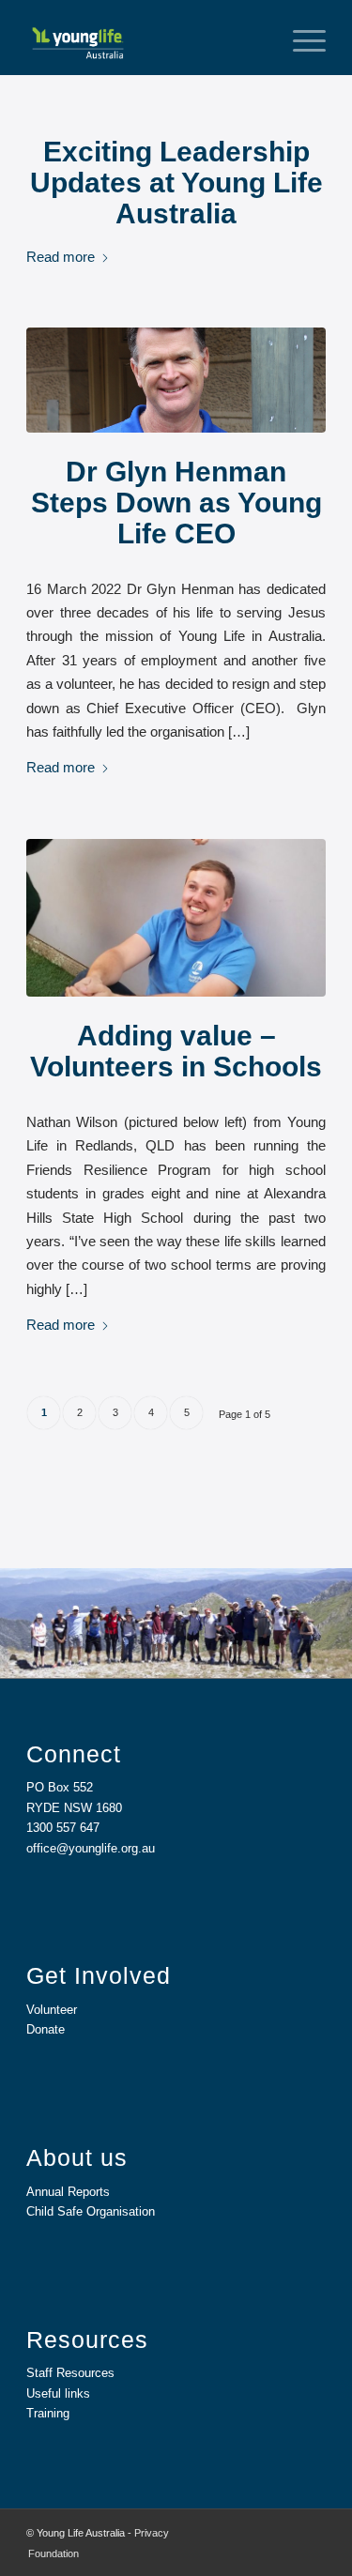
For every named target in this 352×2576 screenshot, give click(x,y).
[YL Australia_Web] (146, 38)
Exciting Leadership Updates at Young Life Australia (176, 183)
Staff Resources (70, 2373)
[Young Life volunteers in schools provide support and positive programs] (176, 918)
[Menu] (300, 38)
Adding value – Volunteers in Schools (176, 1051)
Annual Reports (68, 2192)
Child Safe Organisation (91, 2211)
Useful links (58, 2393)
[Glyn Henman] (176, 380)
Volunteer (52, 2010)
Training (48, 2413)
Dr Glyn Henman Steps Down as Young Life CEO (176, 503)
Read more (61, 257)
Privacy (152, 2533)
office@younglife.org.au (91, 1848)
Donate (46, 2029)
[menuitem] (300, 38)
